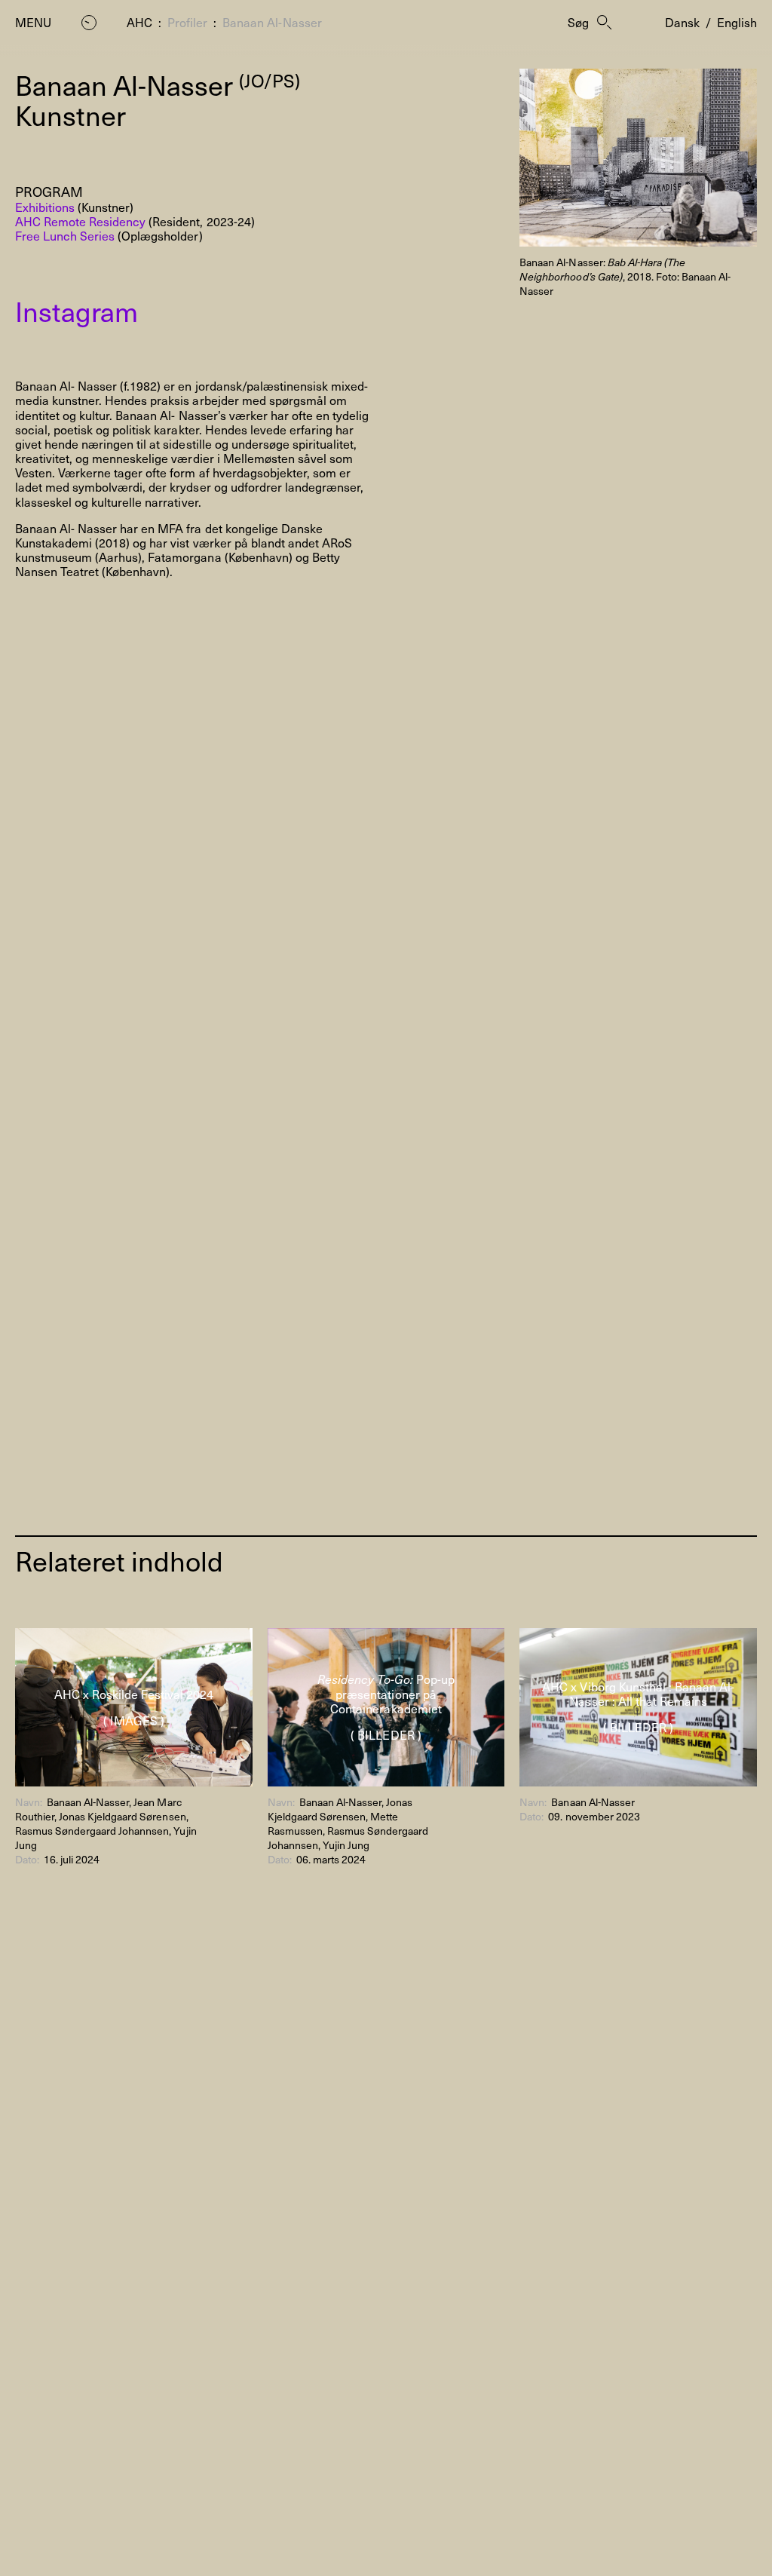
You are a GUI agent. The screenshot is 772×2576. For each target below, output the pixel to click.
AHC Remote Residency (80, 221)
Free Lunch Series (65, 235)
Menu (33, 22)
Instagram (77, 311)
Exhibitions (45, 207)
